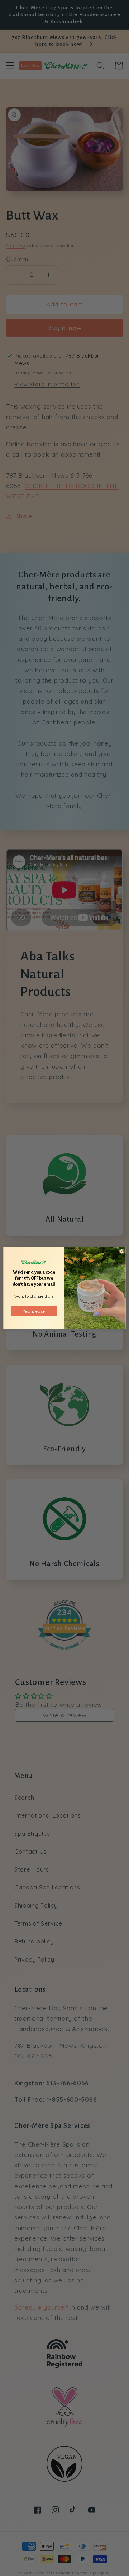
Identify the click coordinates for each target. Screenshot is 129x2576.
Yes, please (34, 1311)
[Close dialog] (122, 1251)
